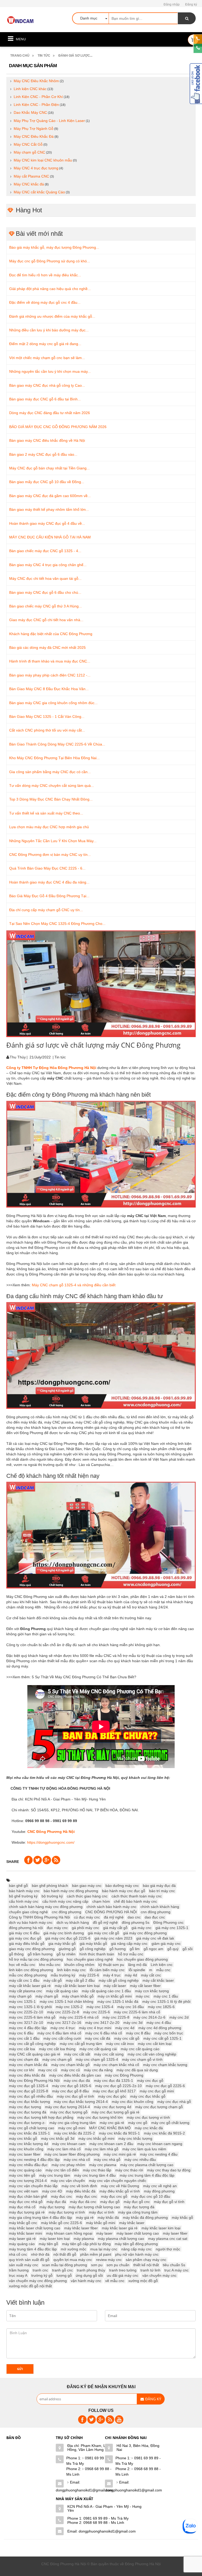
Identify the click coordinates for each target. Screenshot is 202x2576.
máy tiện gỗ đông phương (136, 2244)
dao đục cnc (155, 1917)
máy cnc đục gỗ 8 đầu (70, 2091)
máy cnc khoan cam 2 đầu (111, 2144)
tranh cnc (40, 2270)
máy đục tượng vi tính (67, 2212)
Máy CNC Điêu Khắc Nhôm (36, 81)
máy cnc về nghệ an (160, 2186)
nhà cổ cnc (18, 2254)
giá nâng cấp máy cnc (129, 1944)
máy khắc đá (108, 2217)
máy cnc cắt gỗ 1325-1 (162, 2038)
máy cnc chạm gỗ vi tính (142, 2059)
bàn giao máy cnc (87, 1886)
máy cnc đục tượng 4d (113, 2107)
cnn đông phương (156, 1912)
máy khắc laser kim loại (161, 2228)
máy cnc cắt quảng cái (98, 2049)
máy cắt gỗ (53, 1980)
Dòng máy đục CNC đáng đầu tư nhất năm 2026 (50, 413)
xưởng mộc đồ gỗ (143, 2281)
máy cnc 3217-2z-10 (26, 2023)
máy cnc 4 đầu (159, 2023)
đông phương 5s (136, 1922)
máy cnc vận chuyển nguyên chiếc (118, 2181)
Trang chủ (20, 56)
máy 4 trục (112, 1975)
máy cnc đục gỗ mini (157, 2091)
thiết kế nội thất (146, 2265)
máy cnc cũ (70, 2070)
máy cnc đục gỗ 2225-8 (29, 2091)
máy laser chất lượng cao (138, 2233)
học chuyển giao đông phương (142, 1959)
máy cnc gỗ (138, 2123)
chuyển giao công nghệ (28, 1912)
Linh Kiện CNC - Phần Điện (36, 105)
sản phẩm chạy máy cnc (146, 2260)
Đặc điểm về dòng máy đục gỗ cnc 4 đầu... (45, 302)
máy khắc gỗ (182, 2217)
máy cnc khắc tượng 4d (29, 2144)
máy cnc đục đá (77, 2081)
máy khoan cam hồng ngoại (69, 2233)
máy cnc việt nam (24, 2191)
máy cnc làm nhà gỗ (102, 2149)
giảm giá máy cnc (166, 1944)
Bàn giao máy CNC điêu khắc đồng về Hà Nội (47, 440)
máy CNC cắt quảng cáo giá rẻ (35, 2054)
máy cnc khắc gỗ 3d (58, 2138)
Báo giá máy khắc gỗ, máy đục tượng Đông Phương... (54, 247)
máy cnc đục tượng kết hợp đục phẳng (41, 2117)
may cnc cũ (48, 2070)
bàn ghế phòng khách (50, 1886)
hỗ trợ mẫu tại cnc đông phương (36, 1959)
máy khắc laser (132, 2223)
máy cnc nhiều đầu (140, 2160)
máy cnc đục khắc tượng (29, 2102)
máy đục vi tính (102, 2212)
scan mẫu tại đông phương (65, 2265)
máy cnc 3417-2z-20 (102, 2023)
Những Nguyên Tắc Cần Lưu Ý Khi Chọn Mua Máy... (53, 841)
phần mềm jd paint (96, 2254)
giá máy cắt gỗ (115, 1928)
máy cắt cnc (151, 1975)
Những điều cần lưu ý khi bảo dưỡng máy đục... (49, 330)
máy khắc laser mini (26, 2233)
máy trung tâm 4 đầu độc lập (33, 2249)
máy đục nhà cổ (22, 2207)
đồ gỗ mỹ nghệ (105, 1922)
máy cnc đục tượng (25, 2107)
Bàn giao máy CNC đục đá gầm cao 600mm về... (50, 496)
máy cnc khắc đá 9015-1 (119, 2133)
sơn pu (97, 2265)
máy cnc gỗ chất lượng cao (32, 2128)
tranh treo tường (123, 2270)
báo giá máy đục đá (159, 1886)
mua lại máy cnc (104, 2249)
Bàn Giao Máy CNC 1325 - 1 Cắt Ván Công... (47, 717)
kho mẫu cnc (50, 1965)
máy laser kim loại (55, 2239)
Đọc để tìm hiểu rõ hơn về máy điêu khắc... (45, 275)
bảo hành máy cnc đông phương (71, 1891)
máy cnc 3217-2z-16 (64, 2023)
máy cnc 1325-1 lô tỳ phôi (30, 2007)
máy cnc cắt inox (120, 2044)
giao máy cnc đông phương (32, 1949)
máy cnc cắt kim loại (155, 2044)
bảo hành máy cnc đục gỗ (124, 1891)
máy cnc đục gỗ (150, 2081)
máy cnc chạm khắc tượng (165, 2065)
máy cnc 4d (125, 2028)
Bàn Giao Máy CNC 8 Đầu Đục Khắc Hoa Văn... (49, 689)
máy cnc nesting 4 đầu (159, 2154)
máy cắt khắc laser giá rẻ (30, 1986)
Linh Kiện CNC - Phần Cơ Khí (38, 97)
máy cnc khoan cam (69, 2144)
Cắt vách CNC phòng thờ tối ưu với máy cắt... (47, 730)
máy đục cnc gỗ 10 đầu (151, 2196)
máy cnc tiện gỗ (22, 2175)
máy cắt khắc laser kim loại (77, 1986)
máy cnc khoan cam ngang (160, 2144)
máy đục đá (56, 2202)
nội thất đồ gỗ (65, 2254)
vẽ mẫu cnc (115, 2281)
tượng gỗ (64, 2275)
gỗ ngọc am (153, 1949)
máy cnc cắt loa (22, 2049)
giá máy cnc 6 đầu (24, 1933)
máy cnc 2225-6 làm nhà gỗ (32, 2017)
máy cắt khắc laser (158, 1980)
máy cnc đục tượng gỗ (69, 2112)
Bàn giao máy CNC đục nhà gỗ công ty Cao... (47, 385)
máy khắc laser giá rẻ (120, 2228)
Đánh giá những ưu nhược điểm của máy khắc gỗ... (52, 316)
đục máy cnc (57, 1928)
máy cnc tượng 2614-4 (28, 2181)
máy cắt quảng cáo (62, 1991)
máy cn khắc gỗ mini (115, 1996)
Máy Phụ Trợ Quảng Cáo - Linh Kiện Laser (49, 121)
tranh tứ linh (150, 2270)
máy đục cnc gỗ (114, 2196)
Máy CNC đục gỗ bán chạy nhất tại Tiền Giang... (49, 468)
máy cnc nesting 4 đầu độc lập (34, 2160)
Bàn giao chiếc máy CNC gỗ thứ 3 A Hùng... (46, 606)
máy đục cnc (87, 2196)
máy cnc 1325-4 (100, 2007)
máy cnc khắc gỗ (23, 2138)
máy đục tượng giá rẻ (27, 2212)
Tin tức (44, 56)
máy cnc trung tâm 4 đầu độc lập (147, 2175)
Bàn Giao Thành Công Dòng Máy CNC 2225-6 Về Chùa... (57, 744)
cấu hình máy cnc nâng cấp (65, 1901)
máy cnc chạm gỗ (57, 2059)
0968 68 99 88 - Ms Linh (89, 2472)
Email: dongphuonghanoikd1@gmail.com (102, 2531)
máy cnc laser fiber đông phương (72, 2154)
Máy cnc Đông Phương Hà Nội (34, 2081)
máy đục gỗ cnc (137, 2202)
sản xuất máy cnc (24, 2265)
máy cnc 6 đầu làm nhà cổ (59, 2033)
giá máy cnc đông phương (145, 1933)
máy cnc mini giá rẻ (120, 2154)
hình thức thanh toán (97, 1954)
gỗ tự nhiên (66, 1954)
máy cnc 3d (133, 2023)
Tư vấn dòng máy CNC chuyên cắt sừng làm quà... (52, 786)
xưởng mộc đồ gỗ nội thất (30, 2286)
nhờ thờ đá (40, 2254)
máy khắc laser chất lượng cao (35, 2228)
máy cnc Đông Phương (124, 2075)
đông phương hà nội (26, 1928)
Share (13, 1862)
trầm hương (19, 2270)
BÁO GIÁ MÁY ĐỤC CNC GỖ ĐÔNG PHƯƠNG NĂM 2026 (58, 427)
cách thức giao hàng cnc (87, 1896)
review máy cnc (109, 2260)
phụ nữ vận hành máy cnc (137, 2254)
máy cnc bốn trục (169, 2033)
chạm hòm (101, 1901)
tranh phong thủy (91, 2270)
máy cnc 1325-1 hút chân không (67, 2001)
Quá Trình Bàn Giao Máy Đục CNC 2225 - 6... (47, 868)
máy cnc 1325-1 (22, 2001)
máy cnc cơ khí (22, 2070)
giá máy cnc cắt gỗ (103, 1933)
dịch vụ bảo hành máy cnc (31, 1922)
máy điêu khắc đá (81, 2191)
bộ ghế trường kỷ (23, 1896)
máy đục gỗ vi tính (169, 2202)
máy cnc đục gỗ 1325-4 (29, 2086)
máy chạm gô (20, 1996)
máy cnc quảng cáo (25, 2170)
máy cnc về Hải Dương (120, 2186)
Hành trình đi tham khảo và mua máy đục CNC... (50, 661)
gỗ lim (135, 1949)
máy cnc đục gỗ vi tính (75, 2096)
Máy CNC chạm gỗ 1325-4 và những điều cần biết (74, 1285)
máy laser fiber (175, 2233)
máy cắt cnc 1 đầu (24, 1980)
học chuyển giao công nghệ (90, 1959)
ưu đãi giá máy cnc (123, 2275)
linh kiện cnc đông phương (31, 1970)
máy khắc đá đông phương (145, 2217)
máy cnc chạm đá (24, 2059)
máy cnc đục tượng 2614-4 (67, 2107)
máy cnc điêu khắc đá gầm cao (75, 2075)
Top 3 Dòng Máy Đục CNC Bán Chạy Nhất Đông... (51, 799)
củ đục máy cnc (87, 1917)
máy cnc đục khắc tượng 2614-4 (81, 2102)
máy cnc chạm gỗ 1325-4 (97, 2059)
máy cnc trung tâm (55, 2175)
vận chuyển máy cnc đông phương (38, 2281)
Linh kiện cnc (162, 1965)
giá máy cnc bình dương (64, 1933)
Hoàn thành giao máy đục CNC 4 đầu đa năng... (49, 882)
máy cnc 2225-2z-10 (26, 2012)
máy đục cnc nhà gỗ (26, 2202)
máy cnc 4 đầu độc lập (28, 2028)
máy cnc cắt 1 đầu (24, 2038)
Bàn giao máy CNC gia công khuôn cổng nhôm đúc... (53, 703)
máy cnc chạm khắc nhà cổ (116, 2065)
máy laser (104, 2233)
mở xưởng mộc (74, 2249)
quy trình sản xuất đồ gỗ (29, 2260)
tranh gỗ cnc (62, 2270)
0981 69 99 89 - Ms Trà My (89, 2461)
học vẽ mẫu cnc (22, 1965)
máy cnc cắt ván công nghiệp (152, 2054)
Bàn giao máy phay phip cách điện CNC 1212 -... (50, 675)
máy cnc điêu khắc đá (27, 2075)
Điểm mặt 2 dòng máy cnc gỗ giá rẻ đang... (45, 344)
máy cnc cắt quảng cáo (140, 2049)
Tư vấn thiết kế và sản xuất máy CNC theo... (46, 813)
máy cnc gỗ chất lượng (170, 2123)
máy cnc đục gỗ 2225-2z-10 (118, 2086)
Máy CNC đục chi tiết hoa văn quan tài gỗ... (45, 578)
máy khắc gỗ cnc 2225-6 (62, 2223)
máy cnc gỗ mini (72, 2128)
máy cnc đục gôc (112, 2096)
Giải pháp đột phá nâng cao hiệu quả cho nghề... (50, 289)
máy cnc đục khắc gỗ (148, 2096)
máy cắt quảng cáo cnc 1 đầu (106, 1991)
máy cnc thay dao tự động (169, 2170)
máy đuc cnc (62, 2196)
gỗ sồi (188, 1949)
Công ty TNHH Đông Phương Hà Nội (39, 1917)
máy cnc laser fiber (25, 2154)
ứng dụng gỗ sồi (89, 2275)
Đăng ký (191, 4)
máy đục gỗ (110, 2202)
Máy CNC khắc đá (29, 184)
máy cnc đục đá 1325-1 (113, 2081)
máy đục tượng (52, 2207)
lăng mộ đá (137, 1965)
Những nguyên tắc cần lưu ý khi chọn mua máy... (50, 371)
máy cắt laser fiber (145, 1986)
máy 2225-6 (89, 1975)
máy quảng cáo (22, 2244)
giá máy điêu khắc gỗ (27, 1944)
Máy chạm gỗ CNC (29, 152)
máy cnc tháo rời (129, 2170)
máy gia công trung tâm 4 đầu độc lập (41, 2217)
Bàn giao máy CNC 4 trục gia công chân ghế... (48, 565)
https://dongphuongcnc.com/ (51, 1842)
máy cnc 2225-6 (97, 2012)
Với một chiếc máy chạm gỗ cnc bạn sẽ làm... (47, 358)
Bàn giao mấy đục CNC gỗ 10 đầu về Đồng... (47, 482)
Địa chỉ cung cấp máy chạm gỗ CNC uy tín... (46, 910)
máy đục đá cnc (83, 2202)
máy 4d (131, 1975)
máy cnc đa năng (98, 2070)
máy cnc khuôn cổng (26, 2149)
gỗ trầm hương (40, 1954)
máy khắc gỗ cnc (23, 2223)
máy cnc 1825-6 (161, 2007)
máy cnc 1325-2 (69, 2007)
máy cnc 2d (179, 2017)
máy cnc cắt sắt (77, 2054)
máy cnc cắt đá (98, 2038)
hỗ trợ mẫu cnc (131, 1954)
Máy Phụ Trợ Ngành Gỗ (34, 129)
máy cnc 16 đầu (131, 2007)
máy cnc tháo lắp (97, 2170)
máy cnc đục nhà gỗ (174, 2102)
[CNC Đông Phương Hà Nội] (21, 20)
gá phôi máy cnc (85, 1928)
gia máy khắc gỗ (62, 1944)
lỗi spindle (137, 1970)
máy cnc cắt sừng (109, 2054)
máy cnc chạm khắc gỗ (70, 2065)
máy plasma (84, 2239)
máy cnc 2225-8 (116, 2017)
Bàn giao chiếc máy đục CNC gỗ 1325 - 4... (45, 551)
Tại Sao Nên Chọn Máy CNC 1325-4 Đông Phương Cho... (57, 924)
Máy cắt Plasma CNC (31, 176)
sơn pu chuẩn (118, 2265)
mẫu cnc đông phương (28, 1975)
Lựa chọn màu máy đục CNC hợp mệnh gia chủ (49, 827)
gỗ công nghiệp (93, 1949)
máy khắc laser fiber (81, 2228)
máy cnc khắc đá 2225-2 (74, 2133)
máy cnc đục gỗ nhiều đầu (31, 2096)
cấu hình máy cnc (24, 1901)
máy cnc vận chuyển (68, 2181)
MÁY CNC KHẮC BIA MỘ (110, 2128)
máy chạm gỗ (47, 1996)
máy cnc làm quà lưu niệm (144, 2149)
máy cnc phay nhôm (68, 2165)
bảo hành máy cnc (24, 1891)
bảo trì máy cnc (162, 1891)
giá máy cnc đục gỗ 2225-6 (68, 1938)
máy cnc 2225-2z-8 (63, 2012)
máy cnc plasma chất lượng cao (147, 2165)
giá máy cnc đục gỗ (25, 1938)
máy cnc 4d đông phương (160, 2028)
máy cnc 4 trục (63, 2028)
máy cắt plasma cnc (26, 1991)
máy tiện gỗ (48, 2244)
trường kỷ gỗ (42, 2275)
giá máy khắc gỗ (93, 1944)
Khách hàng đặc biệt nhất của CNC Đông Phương (51, 634)
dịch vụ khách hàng (73, 1922)
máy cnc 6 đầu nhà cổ (104, 2033)
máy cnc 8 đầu (138, 2033)
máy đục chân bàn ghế (28, 2196)
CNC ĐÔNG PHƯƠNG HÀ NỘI (111, 1912)
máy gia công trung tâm (138, 2212)
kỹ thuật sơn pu (111, 1965)
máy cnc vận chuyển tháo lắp (33, 2186)
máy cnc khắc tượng (135, 2138)
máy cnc (143, 1996)
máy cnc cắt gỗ (127, 2038)
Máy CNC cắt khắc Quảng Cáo (39, 192)
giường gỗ (67, 1949)
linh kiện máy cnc (71, 1970)
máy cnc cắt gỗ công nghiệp (32, 2044)
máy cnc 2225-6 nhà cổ (79, 2017)
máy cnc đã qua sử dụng (137, 2070)
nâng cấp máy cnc (137, 2249)
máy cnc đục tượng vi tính (148, 2117)
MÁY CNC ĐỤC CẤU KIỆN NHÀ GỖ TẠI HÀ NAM (50, 537)
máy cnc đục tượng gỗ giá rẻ (115, 2112)
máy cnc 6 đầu (21, 2033)
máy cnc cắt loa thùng (57, 2049)
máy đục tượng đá (139, 2207)
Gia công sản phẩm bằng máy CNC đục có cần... (50, 772)
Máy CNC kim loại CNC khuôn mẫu (43, 160)
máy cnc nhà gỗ (107, 2160)
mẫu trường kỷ (63, 1975)
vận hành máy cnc (86, 2281)
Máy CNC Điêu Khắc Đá (34, 136)
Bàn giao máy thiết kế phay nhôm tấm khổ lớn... (49, 509)
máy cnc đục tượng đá (28, 2112)
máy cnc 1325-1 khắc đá (118, 2001)
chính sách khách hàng (160, 1907)
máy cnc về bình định (79, 2186)
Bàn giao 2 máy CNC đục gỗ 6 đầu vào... (43, 454)
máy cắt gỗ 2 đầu (80, 1980)
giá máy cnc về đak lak (155, 1938)
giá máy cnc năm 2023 (113, 1938)
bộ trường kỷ (52, 1896)
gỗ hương (118, 1949)
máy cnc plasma (103, 2165)
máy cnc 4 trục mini (95, 2028)
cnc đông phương (67, 1912)
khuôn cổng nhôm (79, 1965)
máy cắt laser (115, 1986)
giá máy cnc (142, 1928)
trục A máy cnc (176, 2270)
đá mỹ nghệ (114, 1917)
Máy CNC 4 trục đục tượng (36, 168)
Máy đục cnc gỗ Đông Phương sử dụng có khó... (50, 261)
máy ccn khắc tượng (152, 1991)
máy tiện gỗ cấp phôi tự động (86, 2244)
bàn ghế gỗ (18, 1886)
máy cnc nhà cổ (77, 2160)
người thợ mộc (168, 2249)
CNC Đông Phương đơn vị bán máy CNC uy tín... (50, 855)
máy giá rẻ (85, 2217)
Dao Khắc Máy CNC (30, 112)
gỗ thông (16, 1954)
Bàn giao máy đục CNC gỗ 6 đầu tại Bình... (45, 399)
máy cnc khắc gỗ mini (96, 2138)
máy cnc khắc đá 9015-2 (164, 2133)
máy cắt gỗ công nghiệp (119, 1980)
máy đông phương (159, 2191)
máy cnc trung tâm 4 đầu (95, 2175)
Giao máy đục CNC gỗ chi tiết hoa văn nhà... (46, 620)
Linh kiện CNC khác (30, 89)
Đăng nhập (172, 4)
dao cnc (134, 1917)
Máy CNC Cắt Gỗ (28, 144)
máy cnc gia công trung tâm (73, 2123)
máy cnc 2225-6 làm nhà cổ (137, 2012)
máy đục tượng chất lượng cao (94, 2207)
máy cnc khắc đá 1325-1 (29, 2133)
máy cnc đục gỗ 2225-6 (165, 2086)
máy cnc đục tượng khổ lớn (100, 2117)
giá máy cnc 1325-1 (172, 1928)
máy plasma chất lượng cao (121, 2239)
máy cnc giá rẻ (112, 2123)
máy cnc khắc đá (149, 2128)
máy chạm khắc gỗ (78, 1996)
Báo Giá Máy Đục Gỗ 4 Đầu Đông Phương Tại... (49, 896)
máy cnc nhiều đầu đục (28, 2165)
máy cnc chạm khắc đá (28, 2065)
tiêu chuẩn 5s (174, 2265)
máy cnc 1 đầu (166, 1996)
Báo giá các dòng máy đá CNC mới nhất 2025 (47, 647)
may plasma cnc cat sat (168, 2239)
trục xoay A (18, 2275)
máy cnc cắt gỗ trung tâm (81, 2044)
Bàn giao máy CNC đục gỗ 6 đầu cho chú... (45, 592)
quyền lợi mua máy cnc (73, 2260)
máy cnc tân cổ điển (62, 2170)
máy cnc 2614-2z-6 (149, 2017)
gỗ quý (173, 1949)
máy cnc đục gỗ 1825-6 (72, 2086)
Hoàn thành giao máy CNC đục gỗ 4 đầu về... (47, 523)
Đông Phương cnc (168, 1922)
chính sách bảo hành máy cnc (112, 1907)
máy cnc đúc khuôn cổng (133, 2102)
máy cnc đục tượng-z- (27, 2123)
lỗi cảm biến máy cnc (107, 1970)
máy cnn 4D (52, 2191)
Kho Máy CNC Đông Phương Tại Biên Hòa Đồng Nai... (54, 758)
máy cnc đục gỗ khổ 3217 (114, 2091)
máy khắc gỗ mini (101, 2223)
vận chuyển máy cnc (159, 2275)
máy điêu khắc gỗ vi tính (120, 2191)
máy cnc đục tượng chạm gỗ (159, 2107)
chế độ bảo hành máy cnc (135, 1901)
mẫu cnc (163, 1970)
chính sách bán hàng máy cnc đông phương (46, 1907)
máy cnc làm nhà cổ (64, 2149)
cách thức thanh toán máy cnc (137, 1896)
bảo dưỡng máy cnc (122, 1886)
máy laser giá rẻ (22, 2239)
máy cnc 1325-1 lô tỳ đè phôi (166, 2001)
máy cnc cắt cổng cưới (62, 2038)
